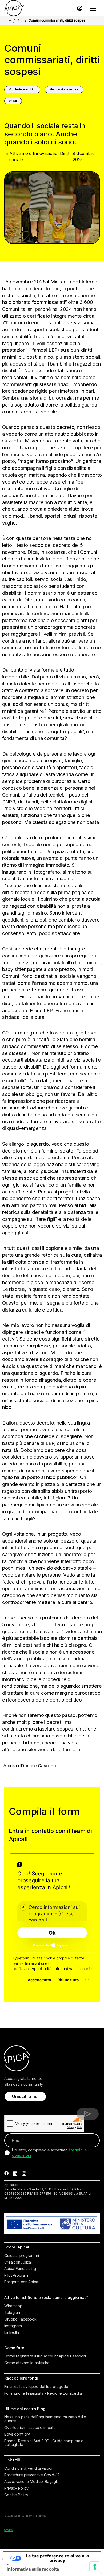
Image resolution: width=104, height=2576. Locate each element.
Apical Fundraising (20, 2269)
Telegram (13, 2313)
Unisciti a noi (25, 2096)
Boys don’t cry (17, 2434)
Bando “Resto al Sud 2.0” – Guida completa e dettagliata (44, 2443)
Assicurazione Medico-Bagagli (31, 2482)
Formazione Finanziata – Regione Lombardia (43, 2393)
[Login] (80, 8)
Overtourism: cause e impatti (30, 2428)
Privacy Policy (16, 2488)
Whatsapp (13, 2306)
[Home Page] (14, 8)
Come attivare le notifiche (27, 2363)
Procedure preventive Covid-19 (32, 2475)
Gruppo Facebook (20, 2319)
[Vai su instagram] (24, 2174)
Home (8, 20)
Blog (20, 20)
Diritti (65, 153)
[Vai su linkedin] (15, 2174)
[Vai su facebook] (6, 2174)
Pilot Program (16, 2275)
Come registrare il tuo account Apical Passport (45, 2356)
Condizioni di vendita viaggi (28, 2468)
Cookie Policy (16, 2495)
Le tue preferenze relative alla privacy (57, 2558)
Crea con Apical (18, 2262)
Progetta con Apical (21, 2282)
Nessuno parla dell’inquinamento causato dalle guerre (45, 2419)
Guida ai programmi (21, 2256)
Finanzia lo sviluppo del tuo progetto (36, 2387)
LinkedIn (12, 2332)
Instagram (13, 2326)
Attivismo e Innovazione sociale (33, 156)
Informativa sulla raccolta (33, 2569)
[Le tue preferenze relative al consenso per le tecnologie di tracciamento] (95, 2567)
